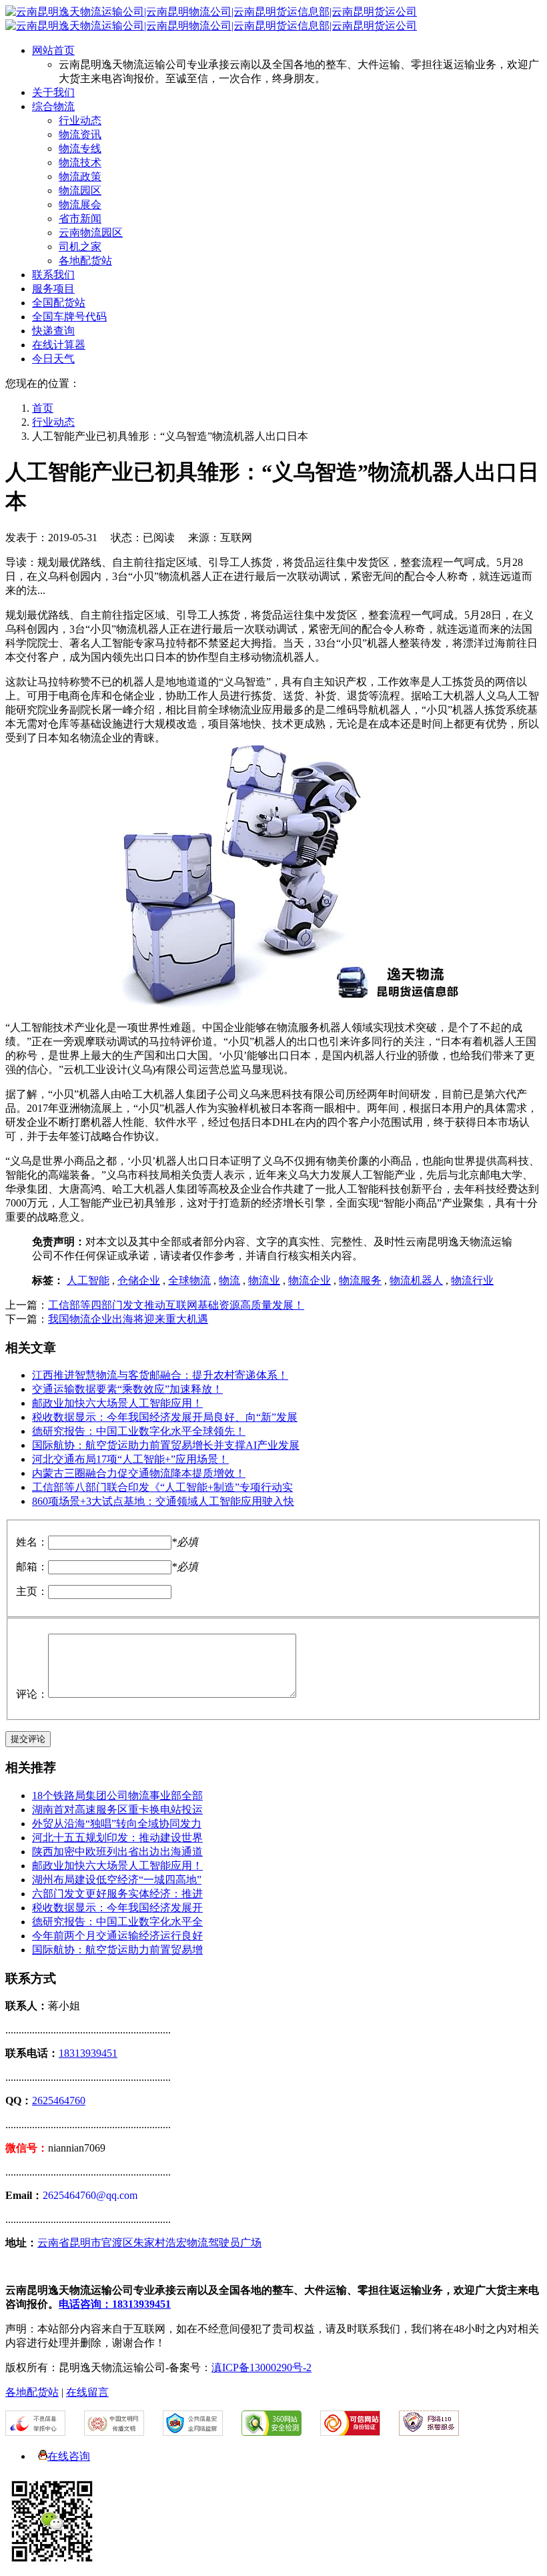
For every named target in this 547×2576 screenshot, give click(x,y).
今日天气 (53, 359)
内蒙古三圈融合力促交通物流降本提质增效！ (139, 1473)
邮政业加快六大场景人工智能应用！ (117, 1403)
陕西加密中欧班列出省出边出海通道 (117, 1852)
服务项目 (53, 289)
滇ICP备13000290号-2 (261, 2367)
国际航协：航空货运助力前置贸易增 (117, 1950)
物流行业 (472, 1280)
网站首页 (53, 50)
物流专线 (80, 148)
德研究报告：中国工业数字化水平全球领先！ (139, 1431)
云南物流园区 (91, 233)
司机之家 (80, 247)
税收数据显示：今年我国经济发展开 (117, 1908)
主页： (32, 1591)
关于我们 (53, 92)
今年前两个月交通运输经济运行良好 (117, 1936)
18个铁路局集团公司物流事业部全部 (117, 1796)
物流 (229, 1280)
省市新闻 (80, 219)
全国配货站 (59, 303)
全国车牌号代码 (69, 317)
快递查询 (53, 331)
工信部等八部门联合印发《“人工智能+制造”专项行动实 (162, 1487)
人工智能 (88, 1280)
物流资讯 (80, 134)
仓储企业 (139, 1280)
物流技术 (80, 163)
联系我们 (53, 275)
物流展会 (80, 205)
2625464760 (59, 2101)
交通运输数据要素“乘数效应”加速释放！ (127, 1389)
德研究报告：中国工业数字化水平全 (117, 1922)
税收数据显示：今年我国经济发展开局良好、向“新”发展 (165, 1417)
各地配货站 (85, 261)
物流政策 (80, 177)
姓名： (32, 1542)
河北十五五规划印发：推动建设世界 (117, 1838)
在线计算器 (59, 345)
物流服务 (360, 1280)
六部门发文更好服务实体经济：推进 (117, 1894)
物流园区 (80, 191)
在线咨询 (69, 2456)
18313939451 (88, 2053)
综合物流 (53, 106)
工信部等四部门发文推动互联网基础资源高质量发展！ (176, 1305)
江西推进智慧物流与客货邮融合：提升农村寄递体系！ (160, 1375)
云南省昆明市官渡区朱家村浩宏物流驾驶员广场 (149, 2243)
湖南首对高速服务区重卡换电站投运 (117, 1810)
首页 (43, 408)
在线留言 (87, 2392)
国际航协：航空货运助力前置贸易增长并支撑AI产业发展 (166, 1445)
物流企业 (310, 1280)
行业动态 (80, 120)
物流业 (264, 1280)
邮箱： (32, 1567)
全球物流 (189, 1280)
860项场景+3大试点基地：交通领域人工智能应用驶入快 (163, 1501)
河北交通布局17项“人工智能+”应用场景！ (130, 1459)
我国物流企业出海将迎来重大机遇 (128, 1319)
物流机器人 (416, 1280)
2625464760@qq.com (90, 2195)
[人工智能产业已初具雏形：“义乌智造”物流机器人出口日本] (239, 1004)
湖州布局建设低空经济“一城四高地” (117, 1880)
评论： (32, 1694)
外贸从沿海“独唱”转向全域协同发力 (117, 1824)
